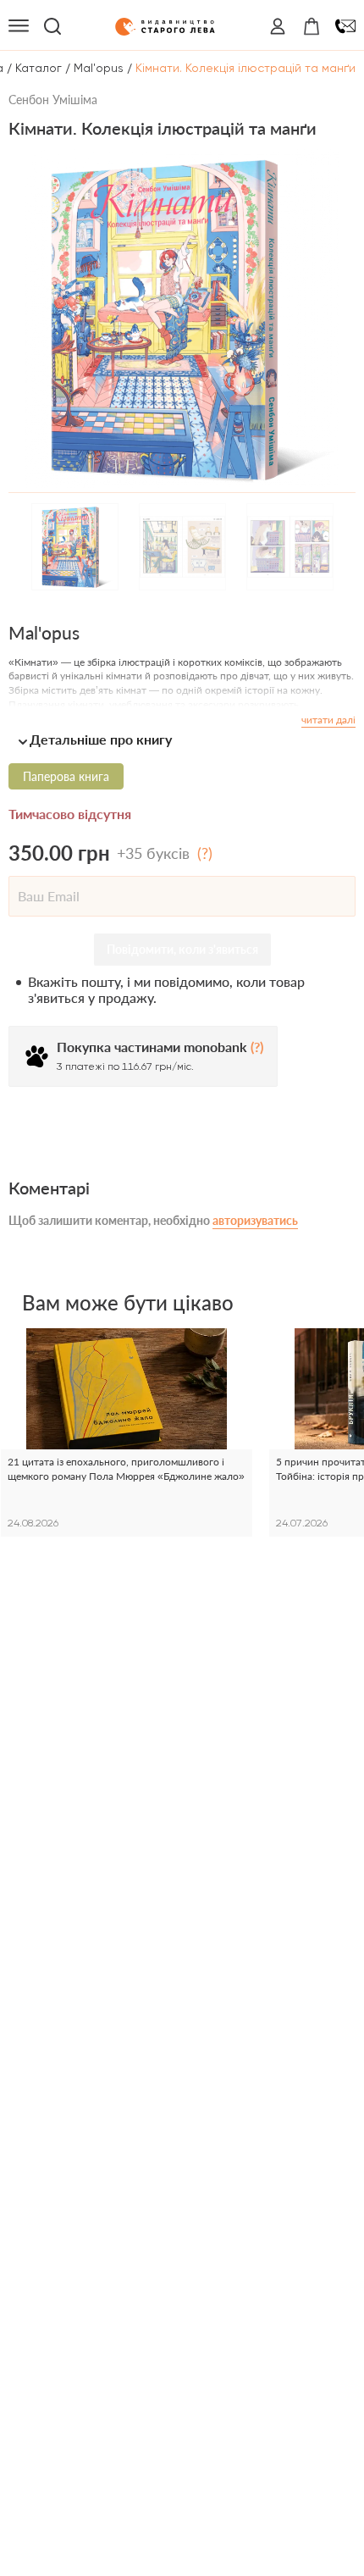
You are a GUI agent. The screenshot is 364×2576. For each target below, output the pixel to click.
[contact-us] (345, 26)
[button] (182, 739)
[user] (278, 26)
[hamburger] (19, 26)
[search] (52, 26)
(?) (205, 853)
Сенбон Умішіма (53, 100)
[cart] (312, 26)
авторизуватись (255, 1220)
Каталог (39, 68)
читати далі (328, 720)
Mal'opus (99, 68)
